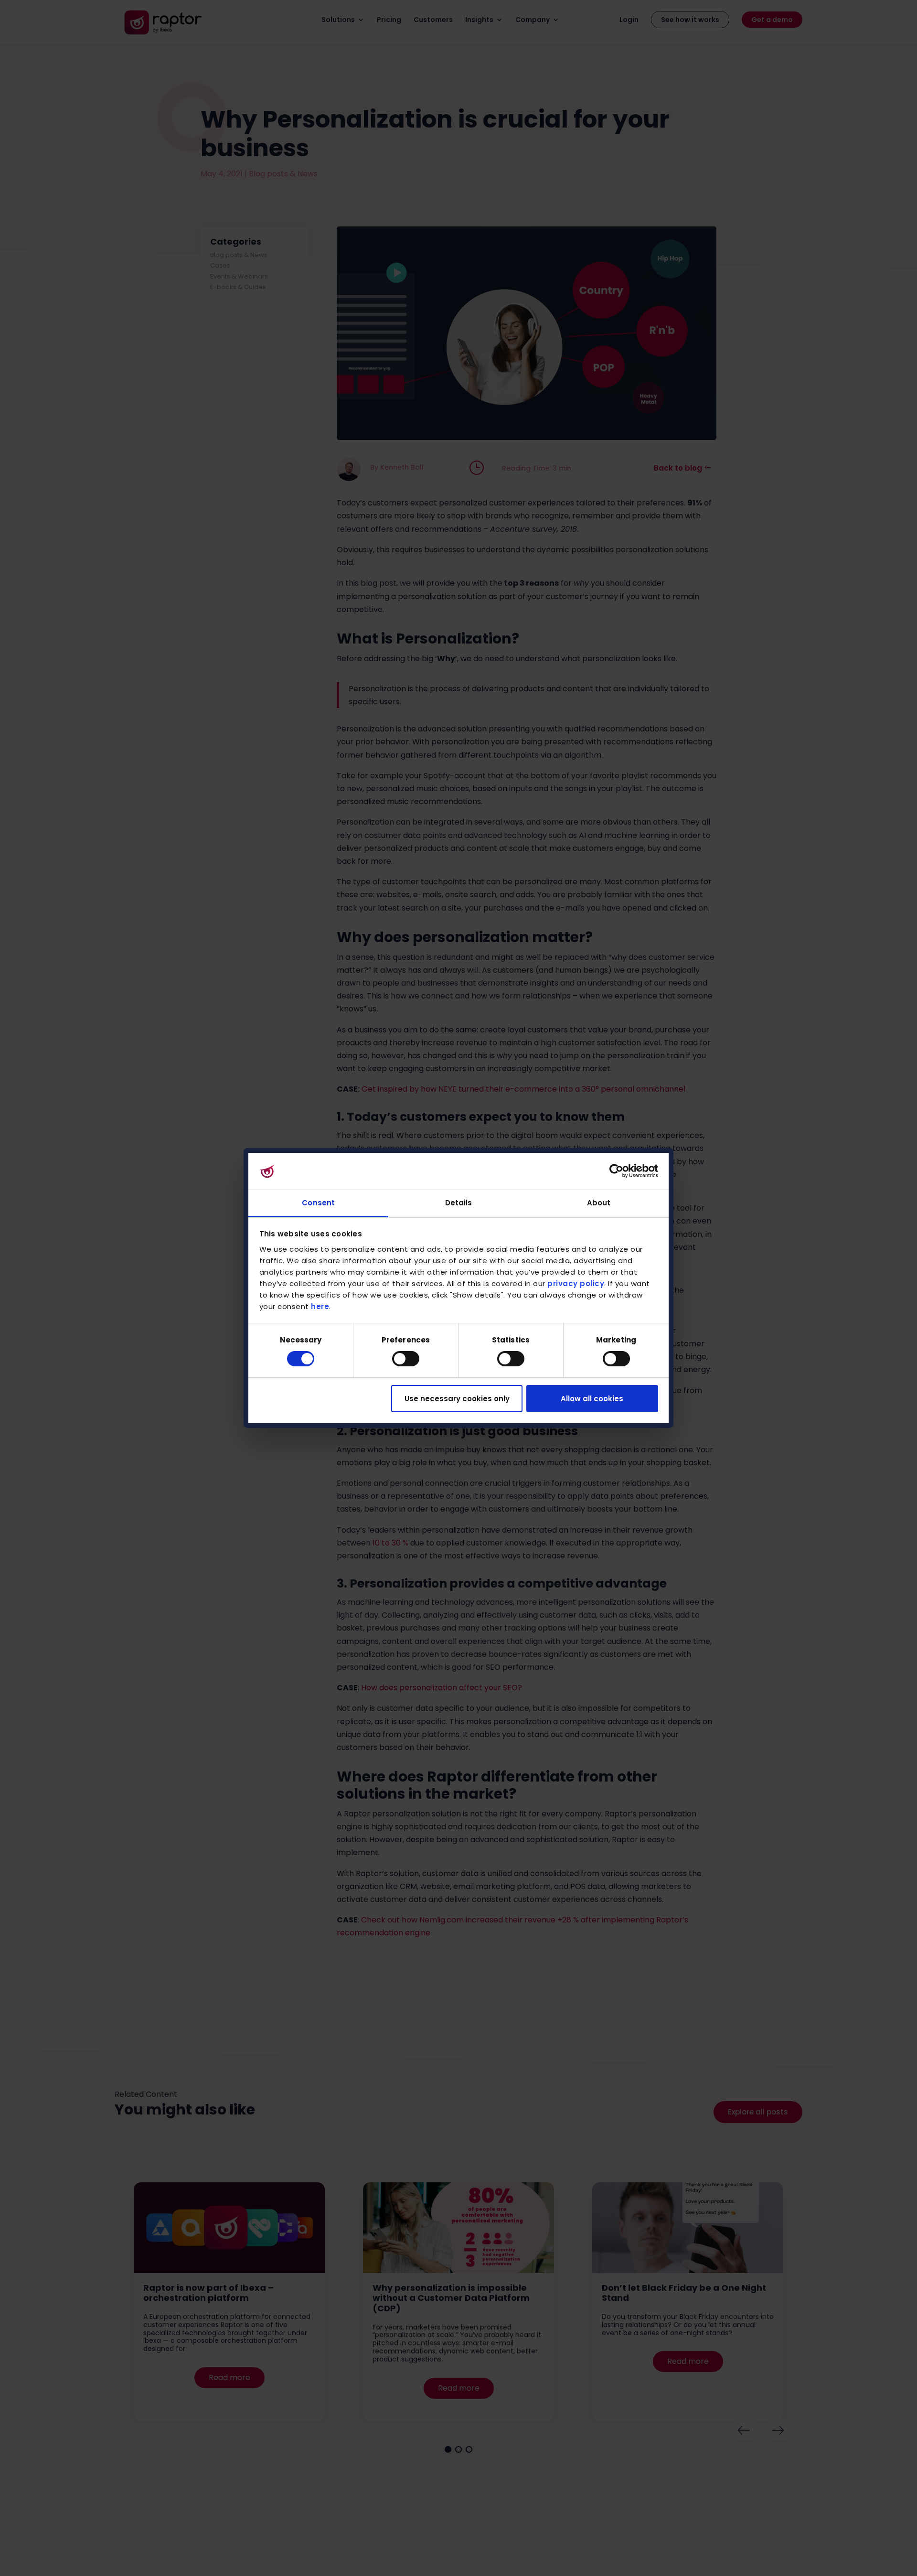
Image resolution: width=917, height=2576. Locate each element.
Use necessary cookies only (457, 1399)
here (320, 1306)
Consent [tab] (318, 1203)
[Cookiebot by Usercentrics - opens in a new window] (616, 1171)
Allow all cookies (592, 1399)
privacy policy (576, 1283)
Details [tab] (459, 1203)
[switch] (406, 1359)
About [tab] (599, 1203)
